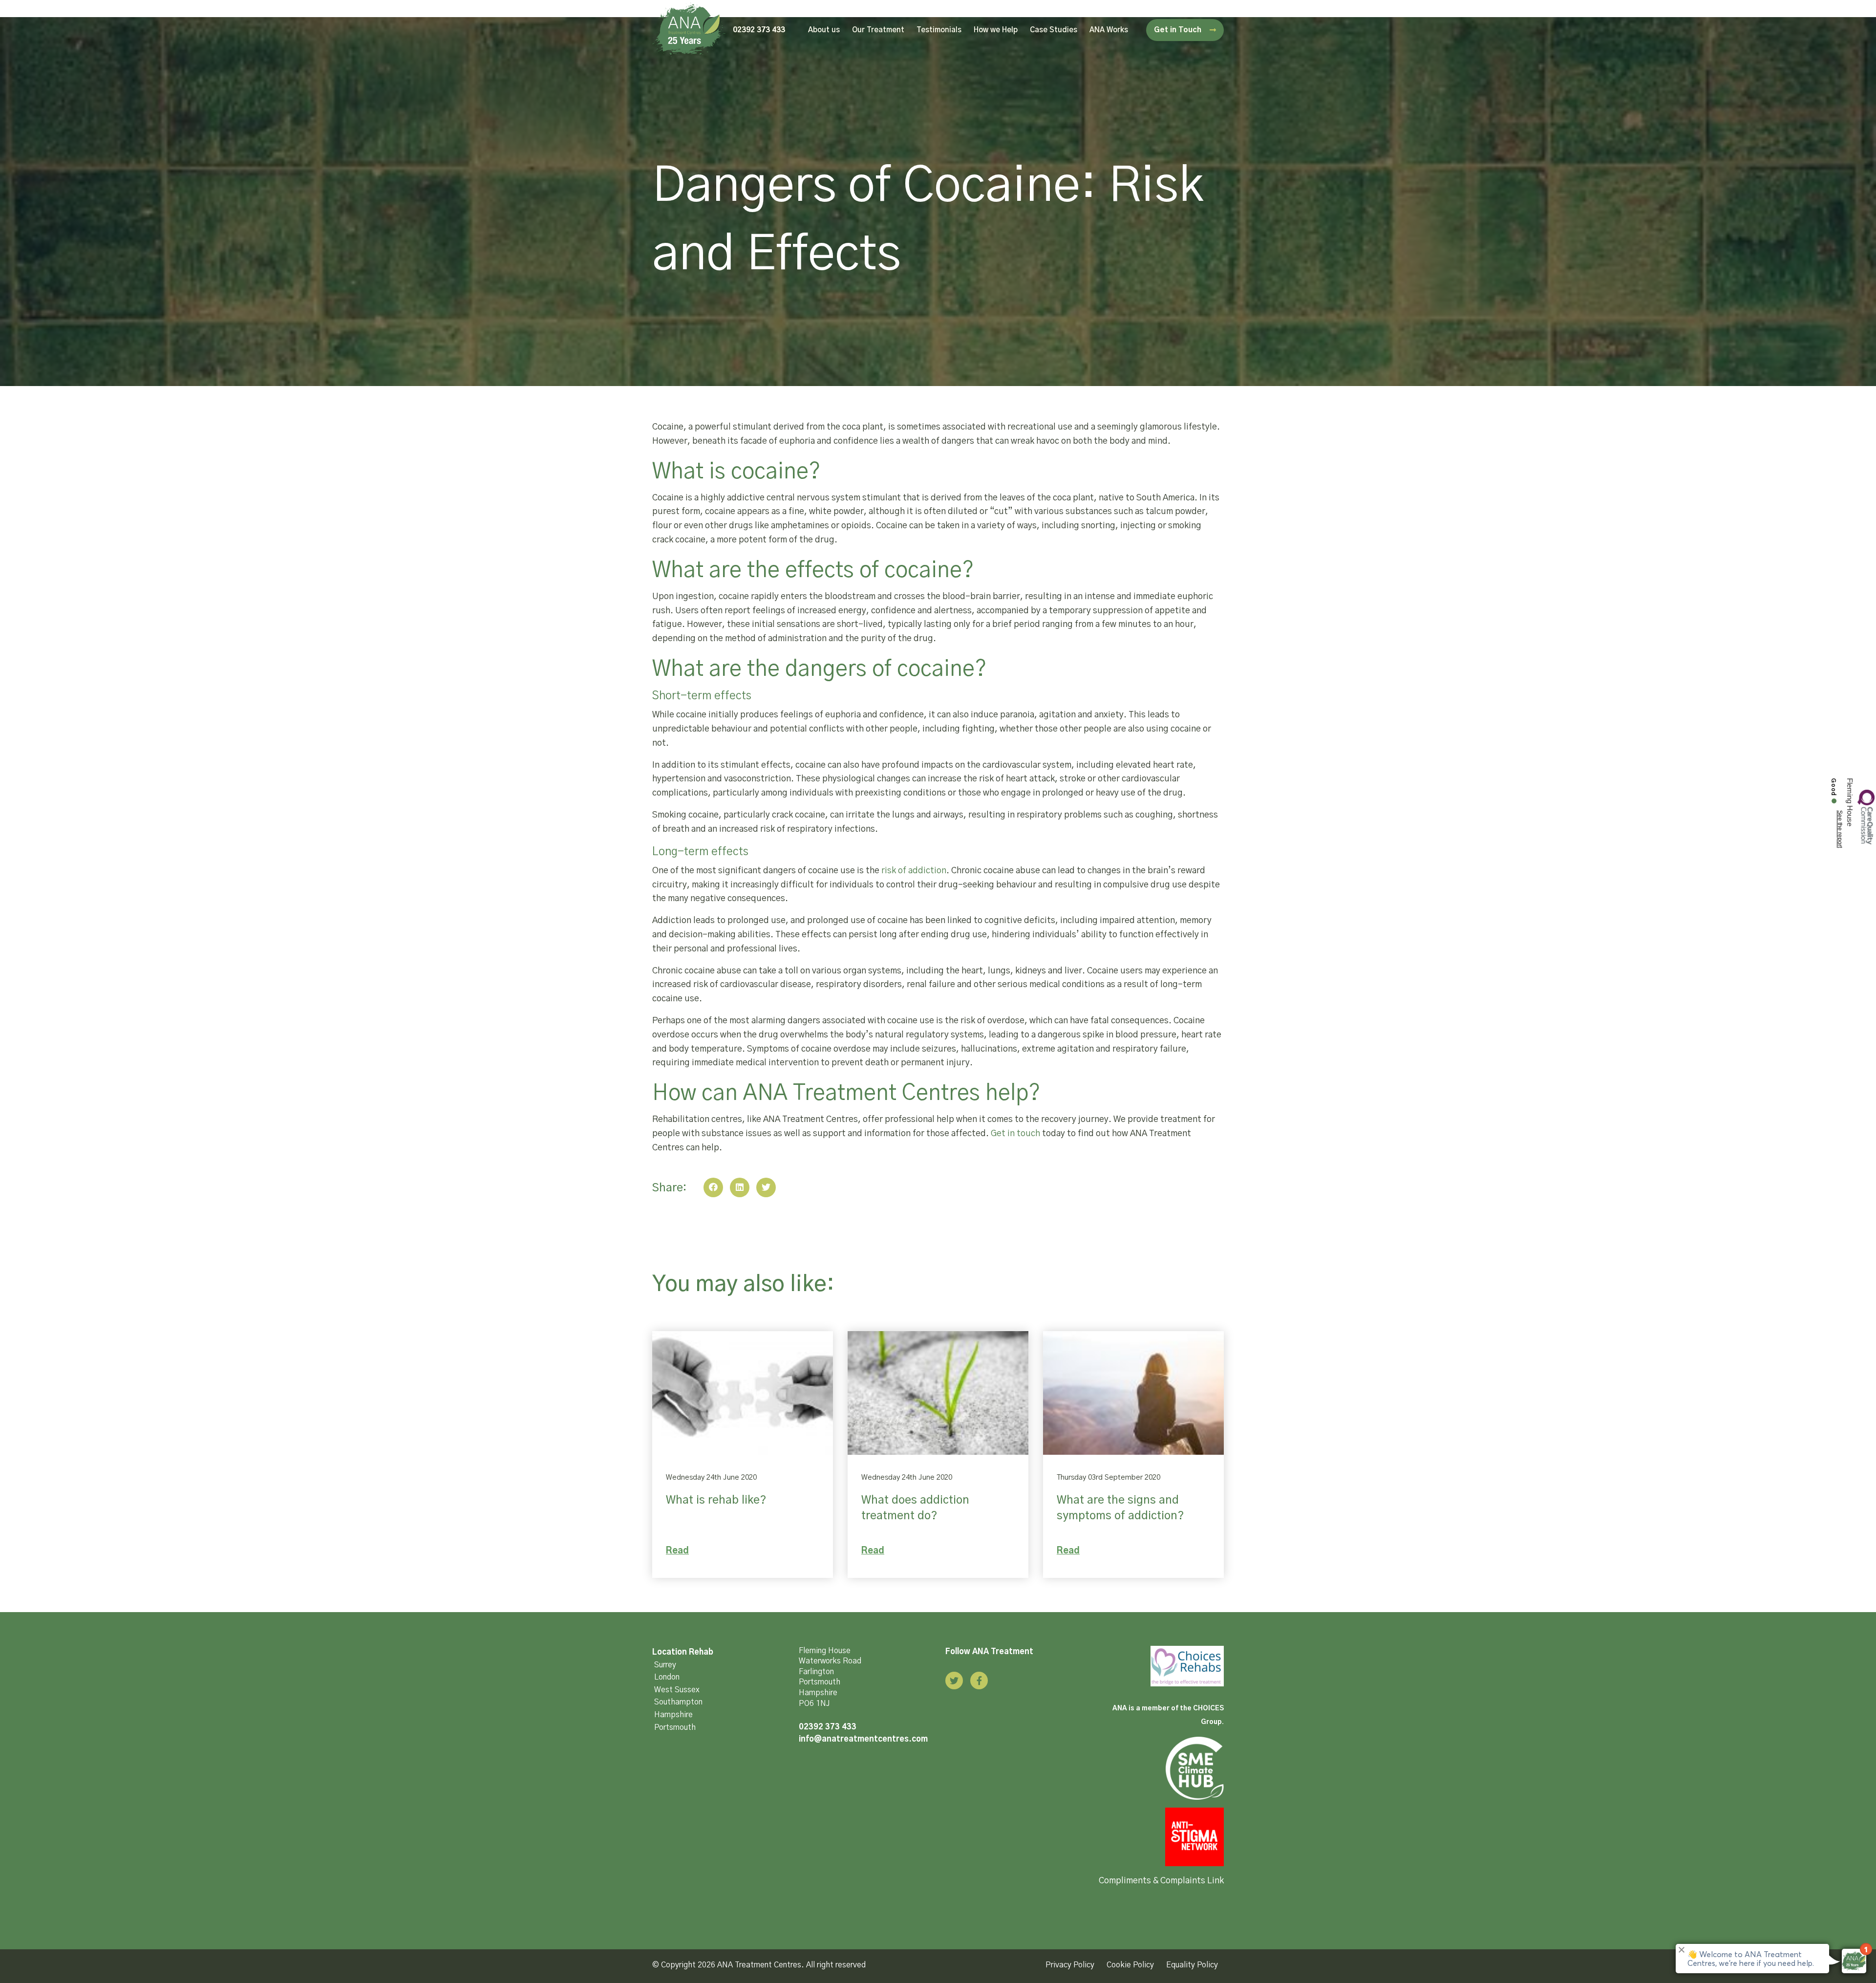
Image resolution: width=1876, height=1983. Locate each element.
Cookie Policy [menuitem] (1130, 1965)
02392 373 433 (759, 30)
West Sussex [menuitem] (677, 1690)
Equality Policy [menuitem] (1192, 1965)
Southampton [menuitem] (678, 1702)
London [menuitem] (667, 1677)
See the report (1840, 829)
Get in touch (1015, 1134)
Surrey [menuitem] (665, 1665)
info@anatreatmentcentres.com (863, 1739)
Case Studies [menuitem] (1054, 30)
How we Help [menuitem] (996, 30)
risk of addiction (914, 871)
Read (677, 1551)
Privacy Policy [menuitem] (1070, 1965)
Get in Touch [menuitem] (1179, 30)
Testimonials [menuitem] (939, 30)
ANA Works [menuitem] (1109, 30)
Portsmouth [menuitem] (675, 1727)
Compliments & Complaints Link (1161, 1881)
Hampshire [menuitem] (673, 1715)
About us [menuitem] (824, 30)
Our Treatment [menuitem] (878, 30)
